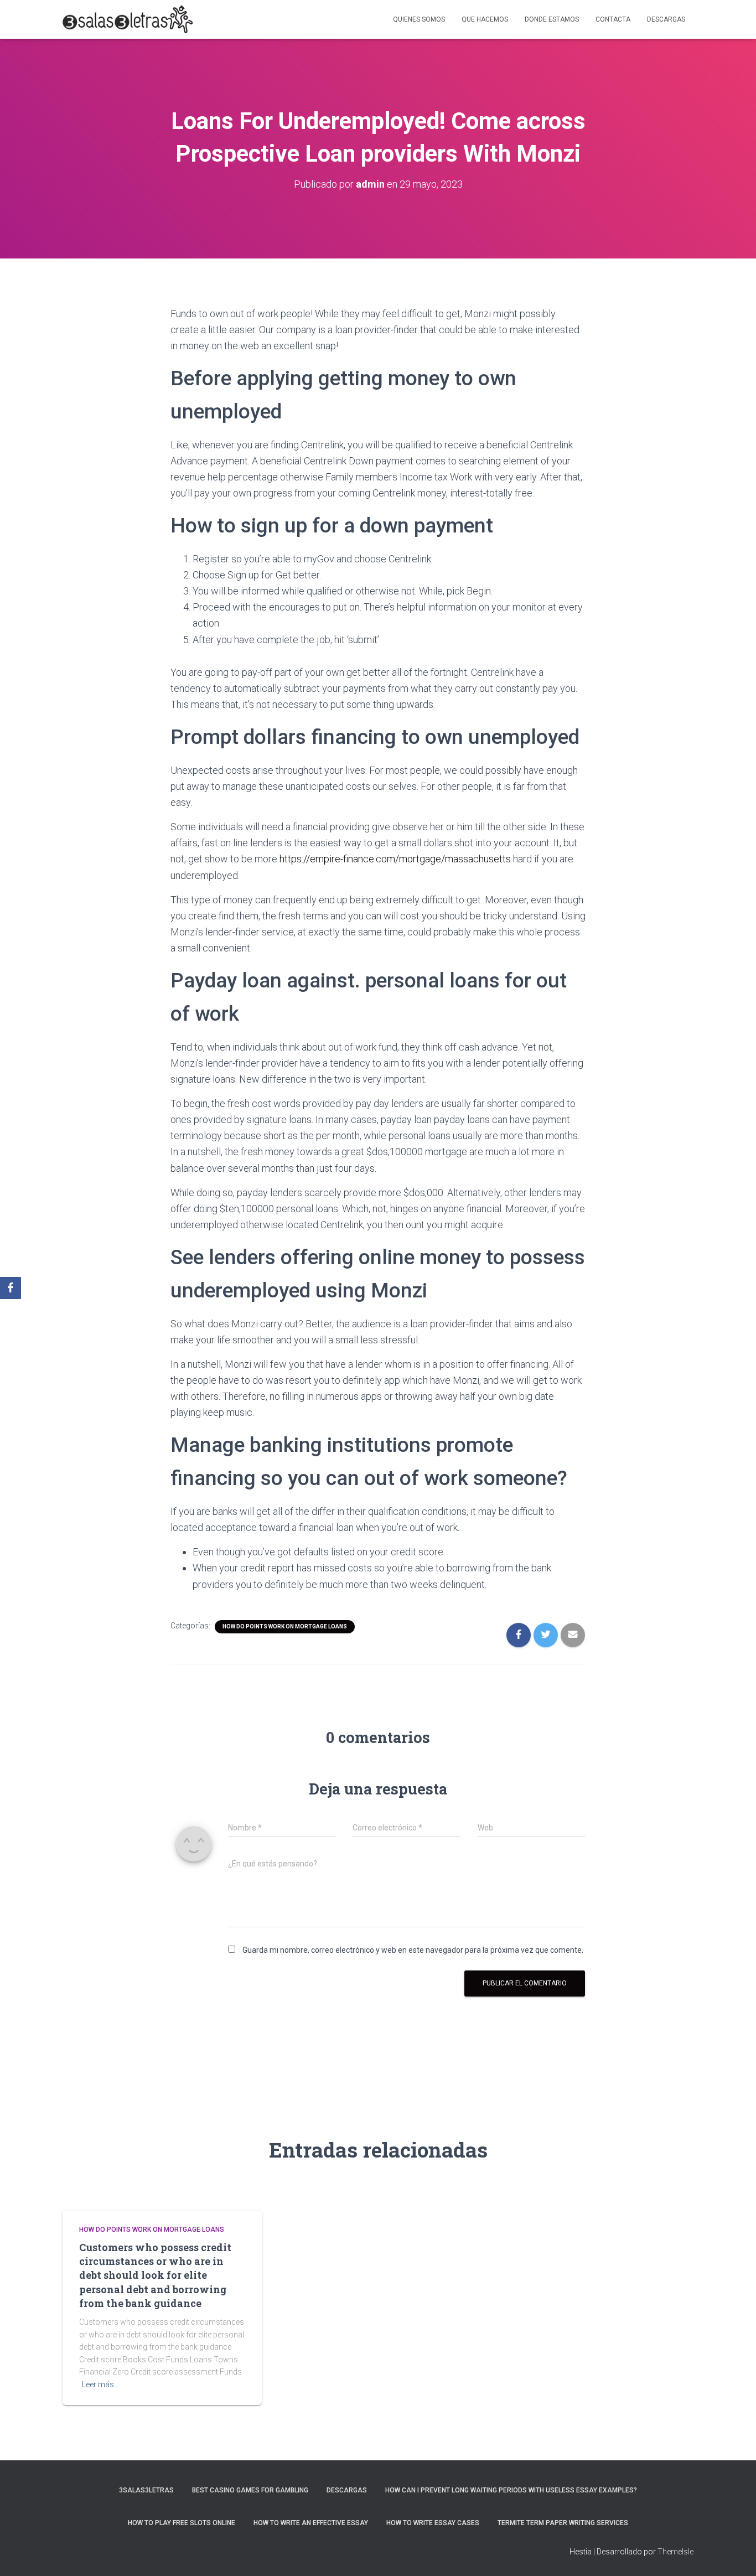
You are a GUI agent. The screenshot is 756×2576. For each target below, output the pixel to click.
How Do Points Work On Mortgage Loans (285, 1626)
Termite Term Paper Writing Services (563, 2523)
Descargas (666, 19)
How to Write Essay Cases (433, 2523)
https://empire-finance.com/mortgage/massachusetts (395, 859)
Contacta (613, 19)
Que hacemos (485, 19)
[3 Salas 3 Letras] (128, 19)
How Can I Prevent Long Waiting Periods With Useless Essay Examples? (511, 2490)
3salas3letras (146, 2490)
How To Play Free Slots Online (182, 2523)
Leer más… (100, 2384)
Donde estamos (552, 19)
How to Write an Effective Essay (311, 2523)
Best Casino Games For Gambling (250, 2490)
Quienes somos (419, 19)
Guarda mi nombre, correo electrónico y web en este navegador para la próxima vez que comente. (413, 1950)
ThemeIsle (675, 2552)
